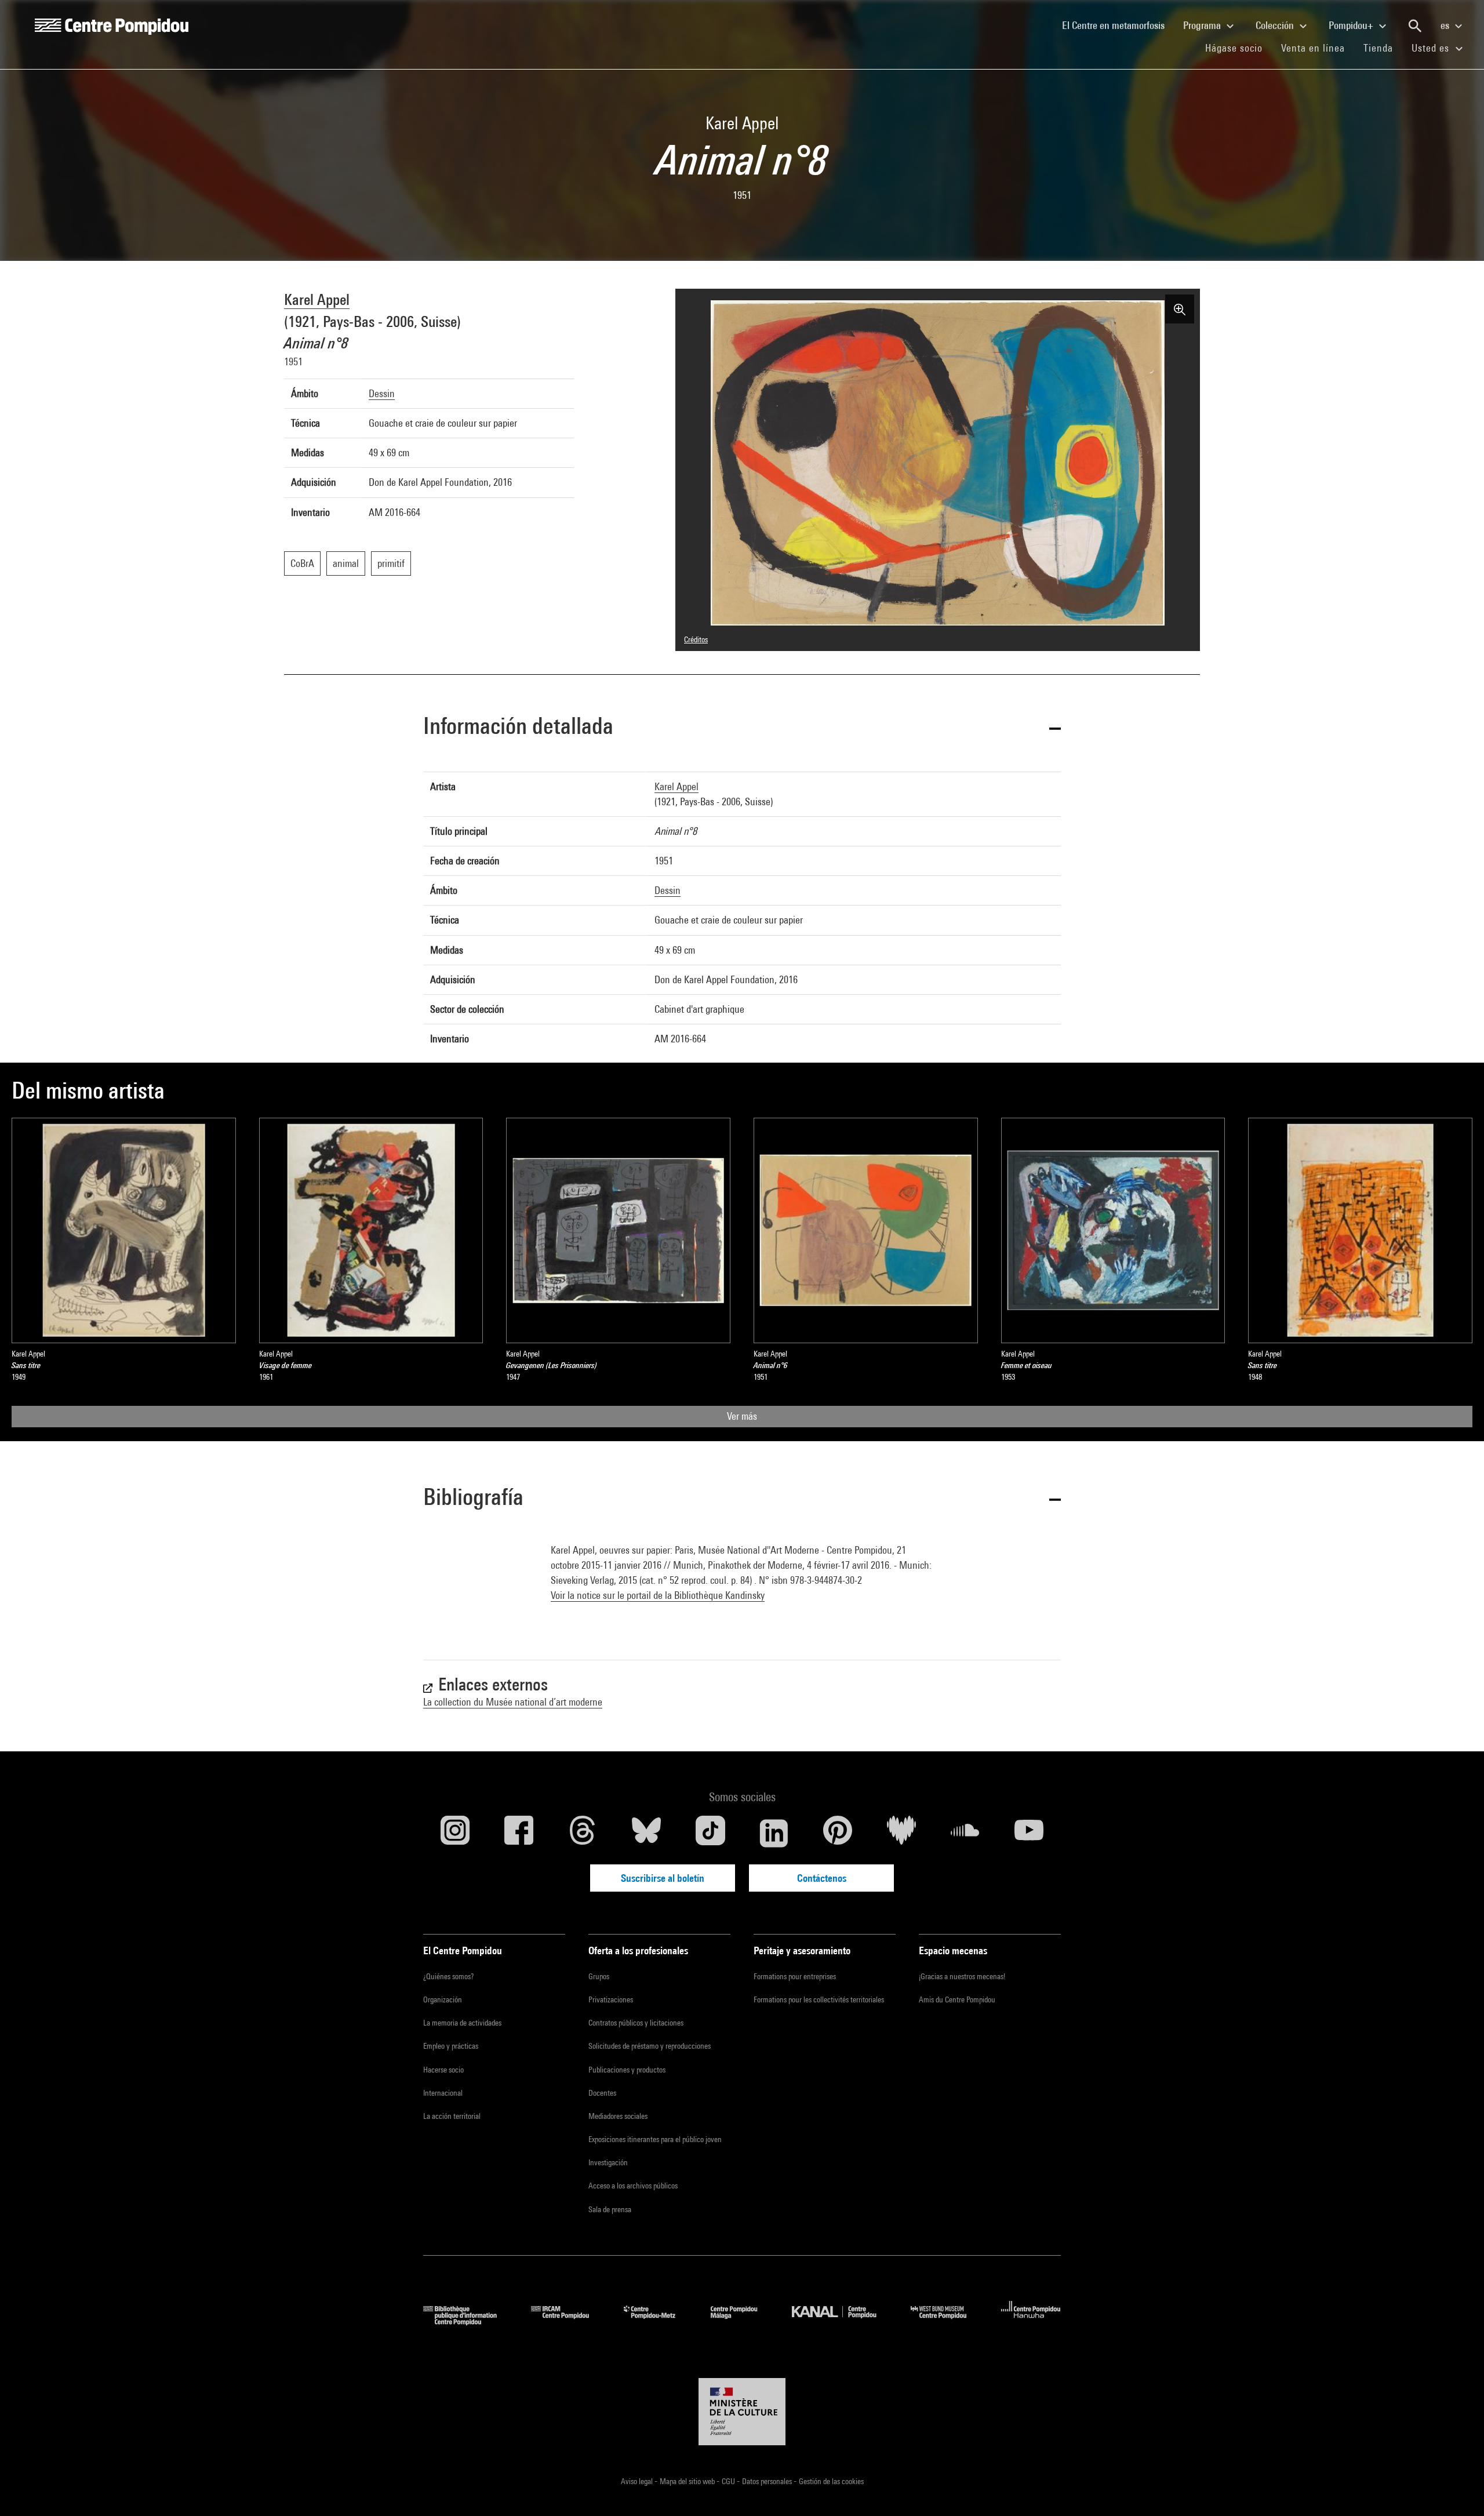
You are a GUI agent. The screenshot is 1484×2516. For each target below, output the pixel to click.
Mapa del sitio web (688, 2481)
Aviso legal (638, 2481)
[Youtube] (1029, 1833)
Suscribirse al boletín (663, 1878)
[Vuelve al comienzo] (1457, 2489)
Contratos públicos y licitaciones (636, 2023)
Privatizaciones (611, 1999)
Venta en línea (1313, 48)
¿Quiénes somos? (448, 1976)
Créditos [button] (696, 639)
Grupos (599, 1976)
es (1446, 25)
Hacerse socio (443, 2070)
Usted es (1432, 48)
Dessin (382, 393)
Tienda (1383, 48)
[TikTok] (710, 1833)
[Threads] (583, 1833)
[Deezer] (901, 1833)
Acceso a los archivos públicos (633, 2186)
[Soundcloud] (965, 1833)
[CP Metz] (658, 2322)
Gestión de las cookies (831, 2481)
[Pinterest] (838, 1833)
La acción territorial (452, 2116)
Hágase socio (1239, 48)
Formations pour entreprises (795, 1976)
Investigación (608, 2162)
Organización (443, 1999)
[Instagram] (455, 1833)
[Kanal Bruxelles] (843, 2322)
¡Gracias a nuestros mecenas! (962, 1976)
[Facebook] (519, 1833)
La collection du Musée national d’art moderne (513, 1702)
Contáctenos (822, 1878)
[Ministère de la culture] (742, 2412)
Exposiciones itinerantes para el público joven (655, 2139)
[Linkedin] (774, 1833)
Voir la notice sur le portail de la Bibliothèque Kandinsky (658, 1595)
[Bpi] (468, 2322)
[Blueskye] (646, 1833)
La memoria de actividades (462, 2023)
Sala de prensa (610, 2209)
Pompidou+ (1352, 25)
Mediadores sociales (618, 2116)
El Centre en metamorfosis (1118, 25)
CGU (729, 2481)
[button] (742, 728)
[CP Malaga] (743, 2322)
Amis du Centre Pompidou (957, 1999)
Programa (1203, 25)
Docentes (602, 2093)
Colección (1276, 25)
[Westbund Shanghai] (947, 2322)
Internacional (443, 2093)
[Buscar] (1415, 26)
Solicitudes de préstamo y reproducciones (650, 2046)
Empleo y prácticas (451, 2046)
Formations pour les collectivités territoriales (819, 1999)
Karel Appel (317, 299)
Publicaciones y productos (627, 2070)
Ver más (742, 1416)
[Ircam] (569, 2322)
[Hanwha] (1031, 2322)
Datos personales (768, 2481)
